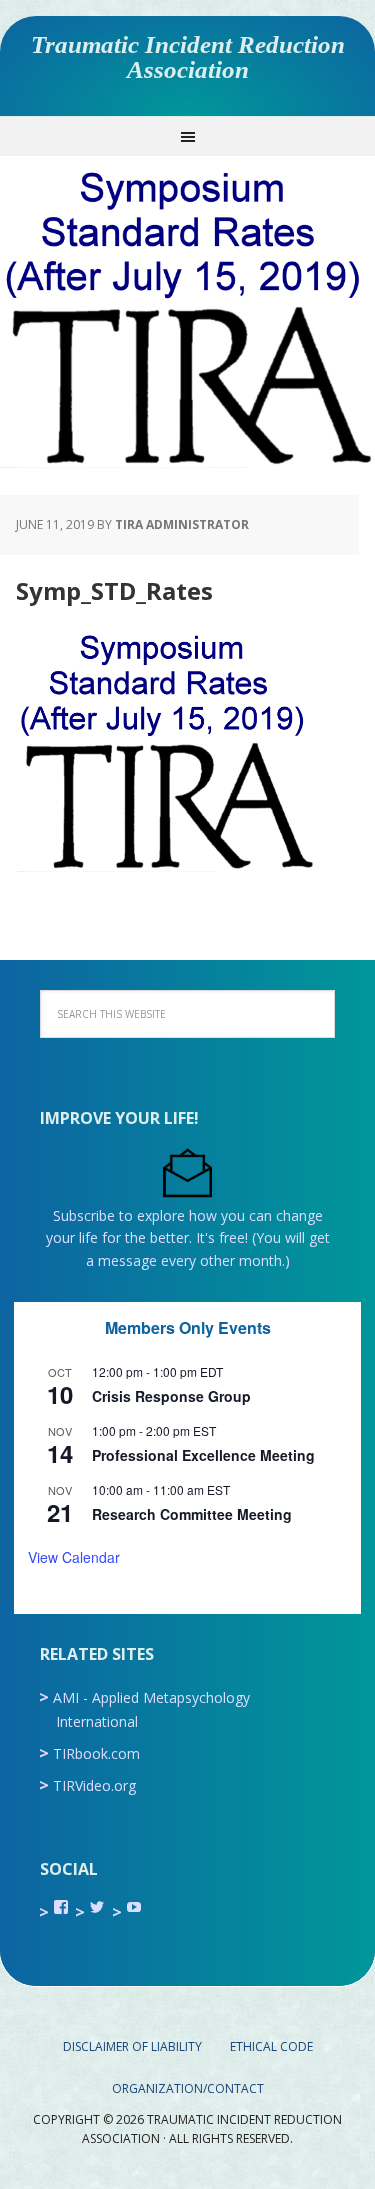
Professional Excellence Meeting (203, 1455)
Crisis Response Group (171, 1396)
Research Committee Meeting (192, 1514)
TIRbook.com (96, 1753)
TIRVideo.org (94, 1785)
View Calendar (74, 1557)
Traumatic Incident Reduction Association (188, 57)
